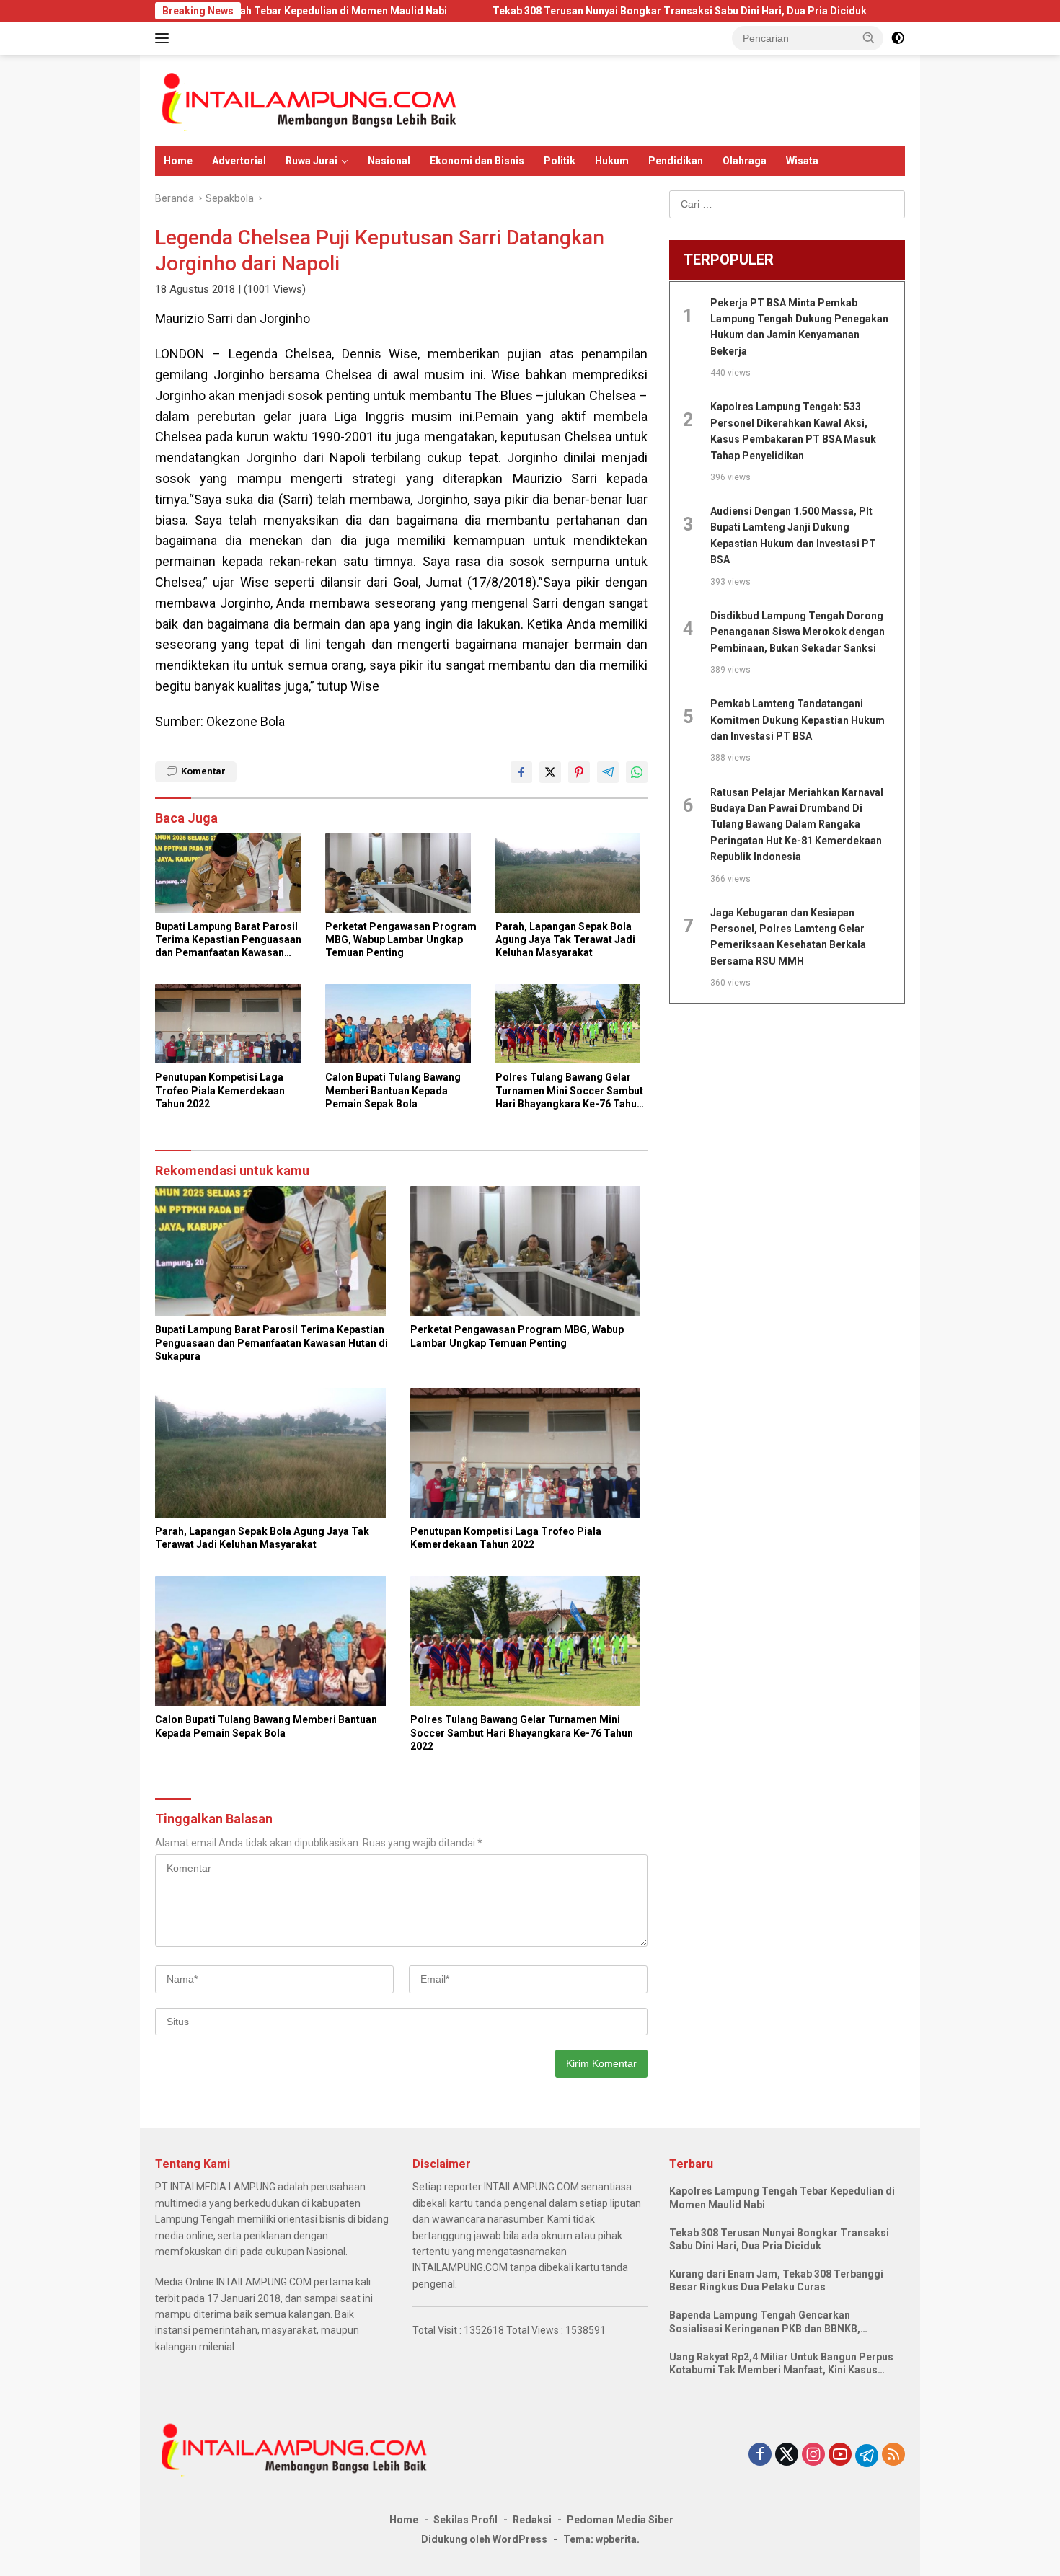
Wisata (802, 161)
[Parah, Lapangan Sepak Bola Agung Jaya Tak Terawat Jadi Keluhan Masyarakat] (572, 877)
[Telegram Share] (608, 772)
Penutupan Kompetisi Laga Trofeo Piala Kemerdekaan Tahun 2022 (220, 1090)
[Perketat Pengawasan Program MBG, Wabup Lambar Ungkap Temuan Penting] (402, 877)
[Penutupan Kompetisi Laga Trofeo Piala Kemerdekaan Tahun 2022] (231, 1027)
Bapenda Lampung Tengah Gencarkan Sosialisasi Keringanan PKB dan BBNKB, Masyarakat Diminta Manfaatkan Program (770, 2322)
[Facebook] (760, 2455)
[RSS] (893, 2455)
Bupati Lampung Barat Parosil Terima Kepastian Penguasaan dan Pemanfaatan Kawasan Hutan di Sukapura (228, 940)
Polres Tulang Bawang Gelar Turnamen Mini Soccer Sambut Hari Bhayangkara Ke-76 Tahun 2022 (569, 1091)
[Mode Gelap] (898, 38)
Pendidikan (676, 161)
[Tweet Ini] (550, 772)
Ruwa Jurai (312, 161)
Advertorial (239, 161)
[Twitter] (787, 2455)
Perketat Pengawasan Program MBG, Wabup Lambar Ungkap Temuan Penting (401, 939)
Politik (560, 161)
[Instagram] (813, 2455)
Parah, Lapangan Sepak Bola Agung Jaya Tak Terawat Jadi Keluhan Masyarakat (565, 939)
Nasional (389, 161)
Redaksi (532, 2520)
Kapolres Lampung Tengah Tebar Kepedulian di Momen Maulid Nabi (782, 2197)
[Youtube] (840, 2455)
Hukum (612, 161)
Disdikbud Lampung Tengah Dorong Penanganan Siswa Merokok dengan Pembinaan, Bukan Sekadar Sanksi (798, 632)
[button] (869, 37)
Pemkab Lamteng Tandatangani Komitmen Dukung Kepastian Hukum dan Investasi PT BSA (798, 720)
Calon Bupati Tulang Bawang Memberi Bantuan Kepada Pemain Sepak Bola (393, 1090)
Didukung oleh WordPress (484, 2539)
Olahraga (745, 161)
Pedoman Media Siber (620, 2520)
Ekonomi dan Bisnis (477, 161)
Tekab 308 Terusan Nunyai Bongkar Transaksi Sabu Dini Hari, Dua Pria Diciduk (578, 11)
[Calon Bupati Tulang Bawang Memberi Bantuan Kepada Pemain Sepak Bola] (402, 1027)
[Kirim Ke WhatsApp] (637, 772)
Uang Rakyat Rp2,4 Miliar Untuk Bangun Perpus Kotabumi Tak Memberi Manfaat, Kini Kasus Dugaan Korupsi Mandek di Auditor (781, 2364)
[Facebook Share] (521, 772)
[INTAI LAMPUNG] (308, 99)
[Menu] (165, 38)
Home (178, 161)
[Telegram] (867, 2456)
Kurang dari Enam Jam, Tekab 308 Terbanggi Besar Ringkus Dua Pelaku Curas (776, 2280)
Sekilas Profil (465, 2520)
